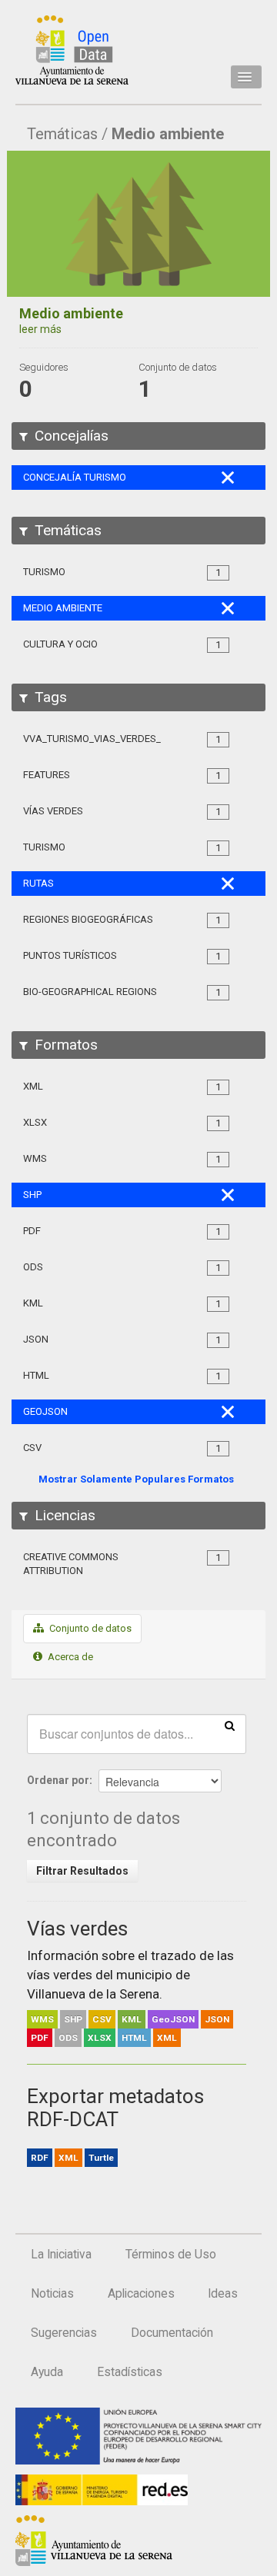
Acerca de (69, 1657)
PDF (40, 2038)
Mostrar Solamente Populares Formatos (136, 1479)
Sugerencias (64, 2333)
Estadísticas (130, 2372)
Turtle (101, 2158)
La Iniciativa (61, 2255)
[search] (230, 1725)
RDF (40, 2158)
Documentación (172, 2333)
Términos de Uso (171, 2255)
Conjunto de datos (89, 1628)
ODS (68, 2038)
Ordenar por (58, 1780)
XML (167, 2038)
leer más (40, 329)
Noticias (52, 2294)
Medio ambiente (168, 134)
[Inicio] (72, 50)
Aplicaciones (141, 2294)
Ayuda (47, 2372)
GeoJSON (173, 2019)
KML (132, 2019)
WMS (42, 2019)
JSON (217, 2019)
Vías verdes (77, 1929)
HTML (134, 2038)
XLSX (100, 2038)
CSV (102, 2019)
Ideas (223, 2294)
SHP (73, 2019)
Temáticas (62, 134)
